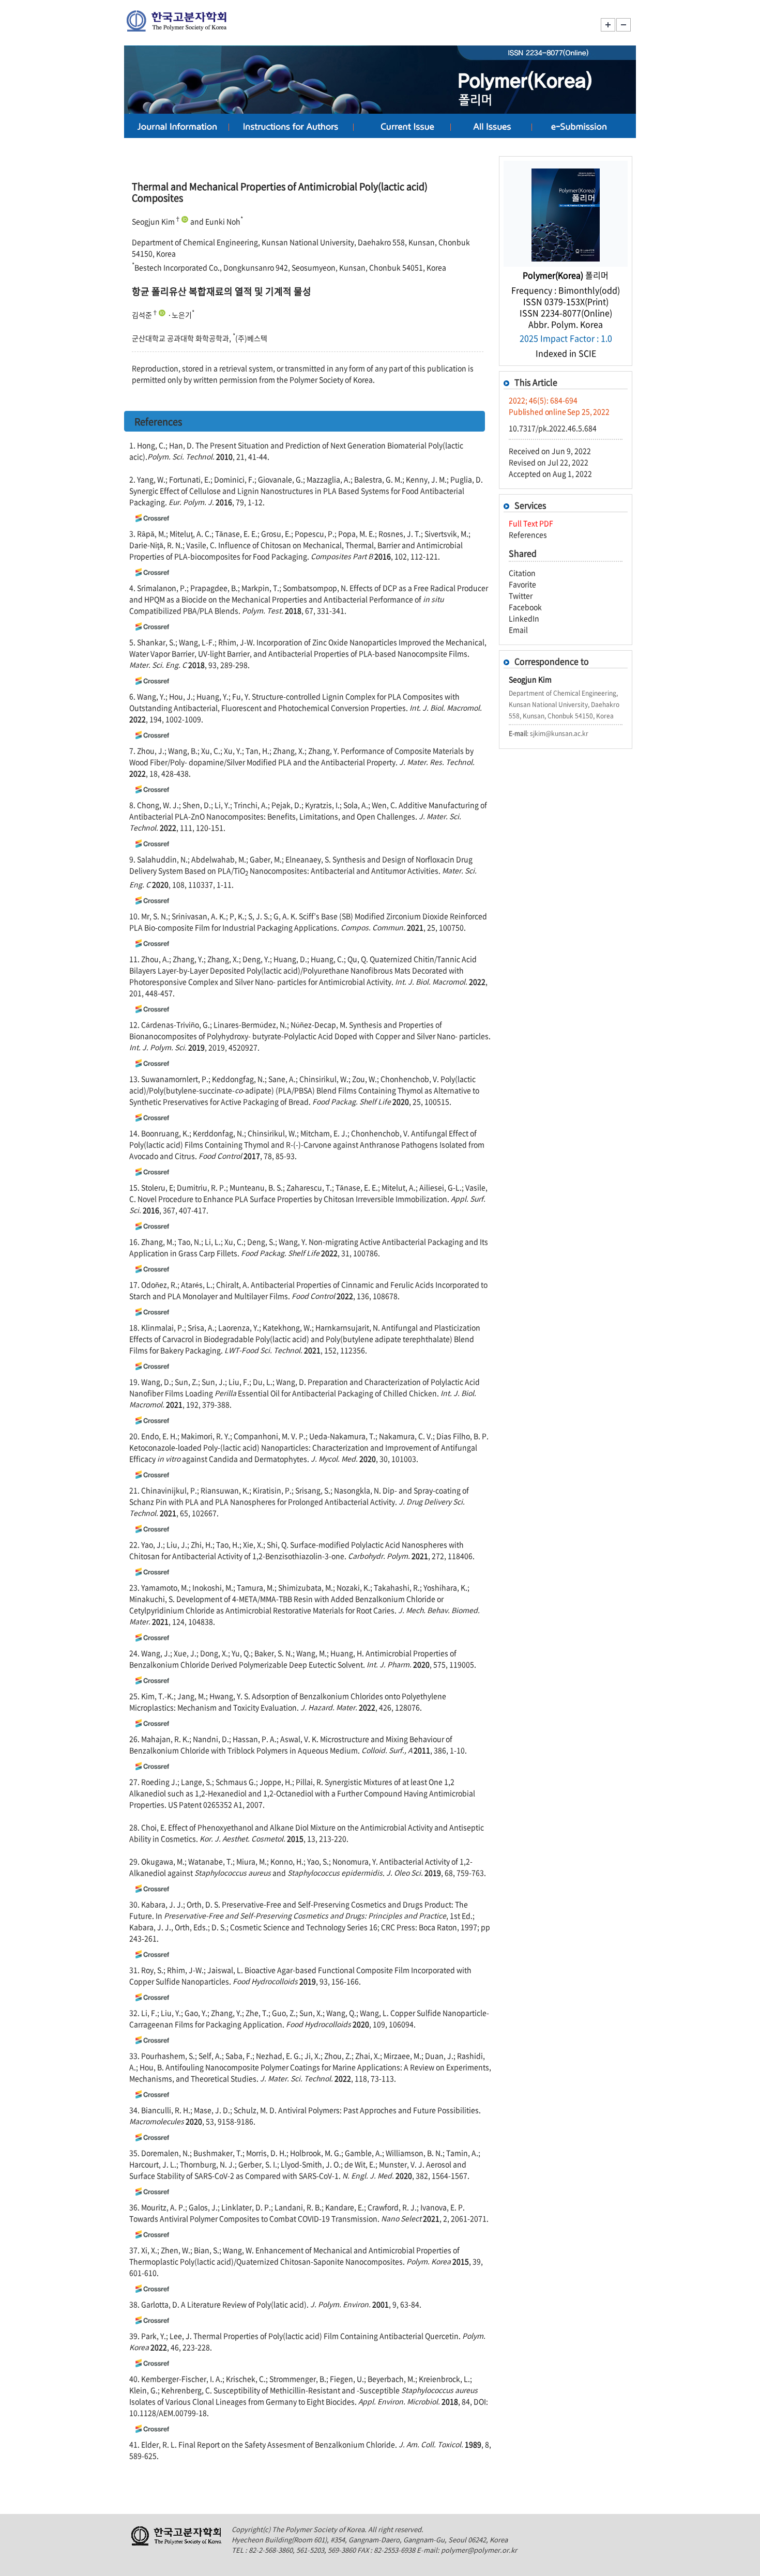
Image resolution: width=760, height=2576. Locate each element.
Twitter (521, 595)
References (528, 534)
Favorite (522, 584)
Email (518, 630)
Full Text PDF (531, 523)
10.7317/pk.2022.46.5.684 (553, 428)
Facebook (525, 607)
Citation (522, 573)
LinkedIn (524, 618)
